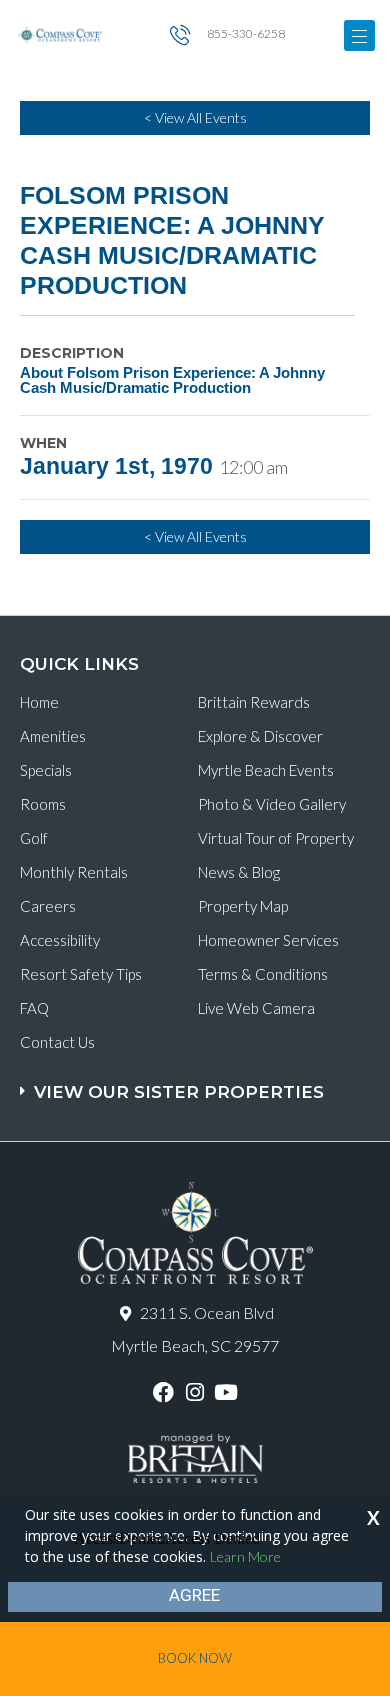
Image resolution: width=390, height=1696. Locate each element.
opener (359, 35)
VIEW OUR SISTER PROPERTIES (179, 1092)
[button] (197, 1082)
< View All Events (195, 117)
